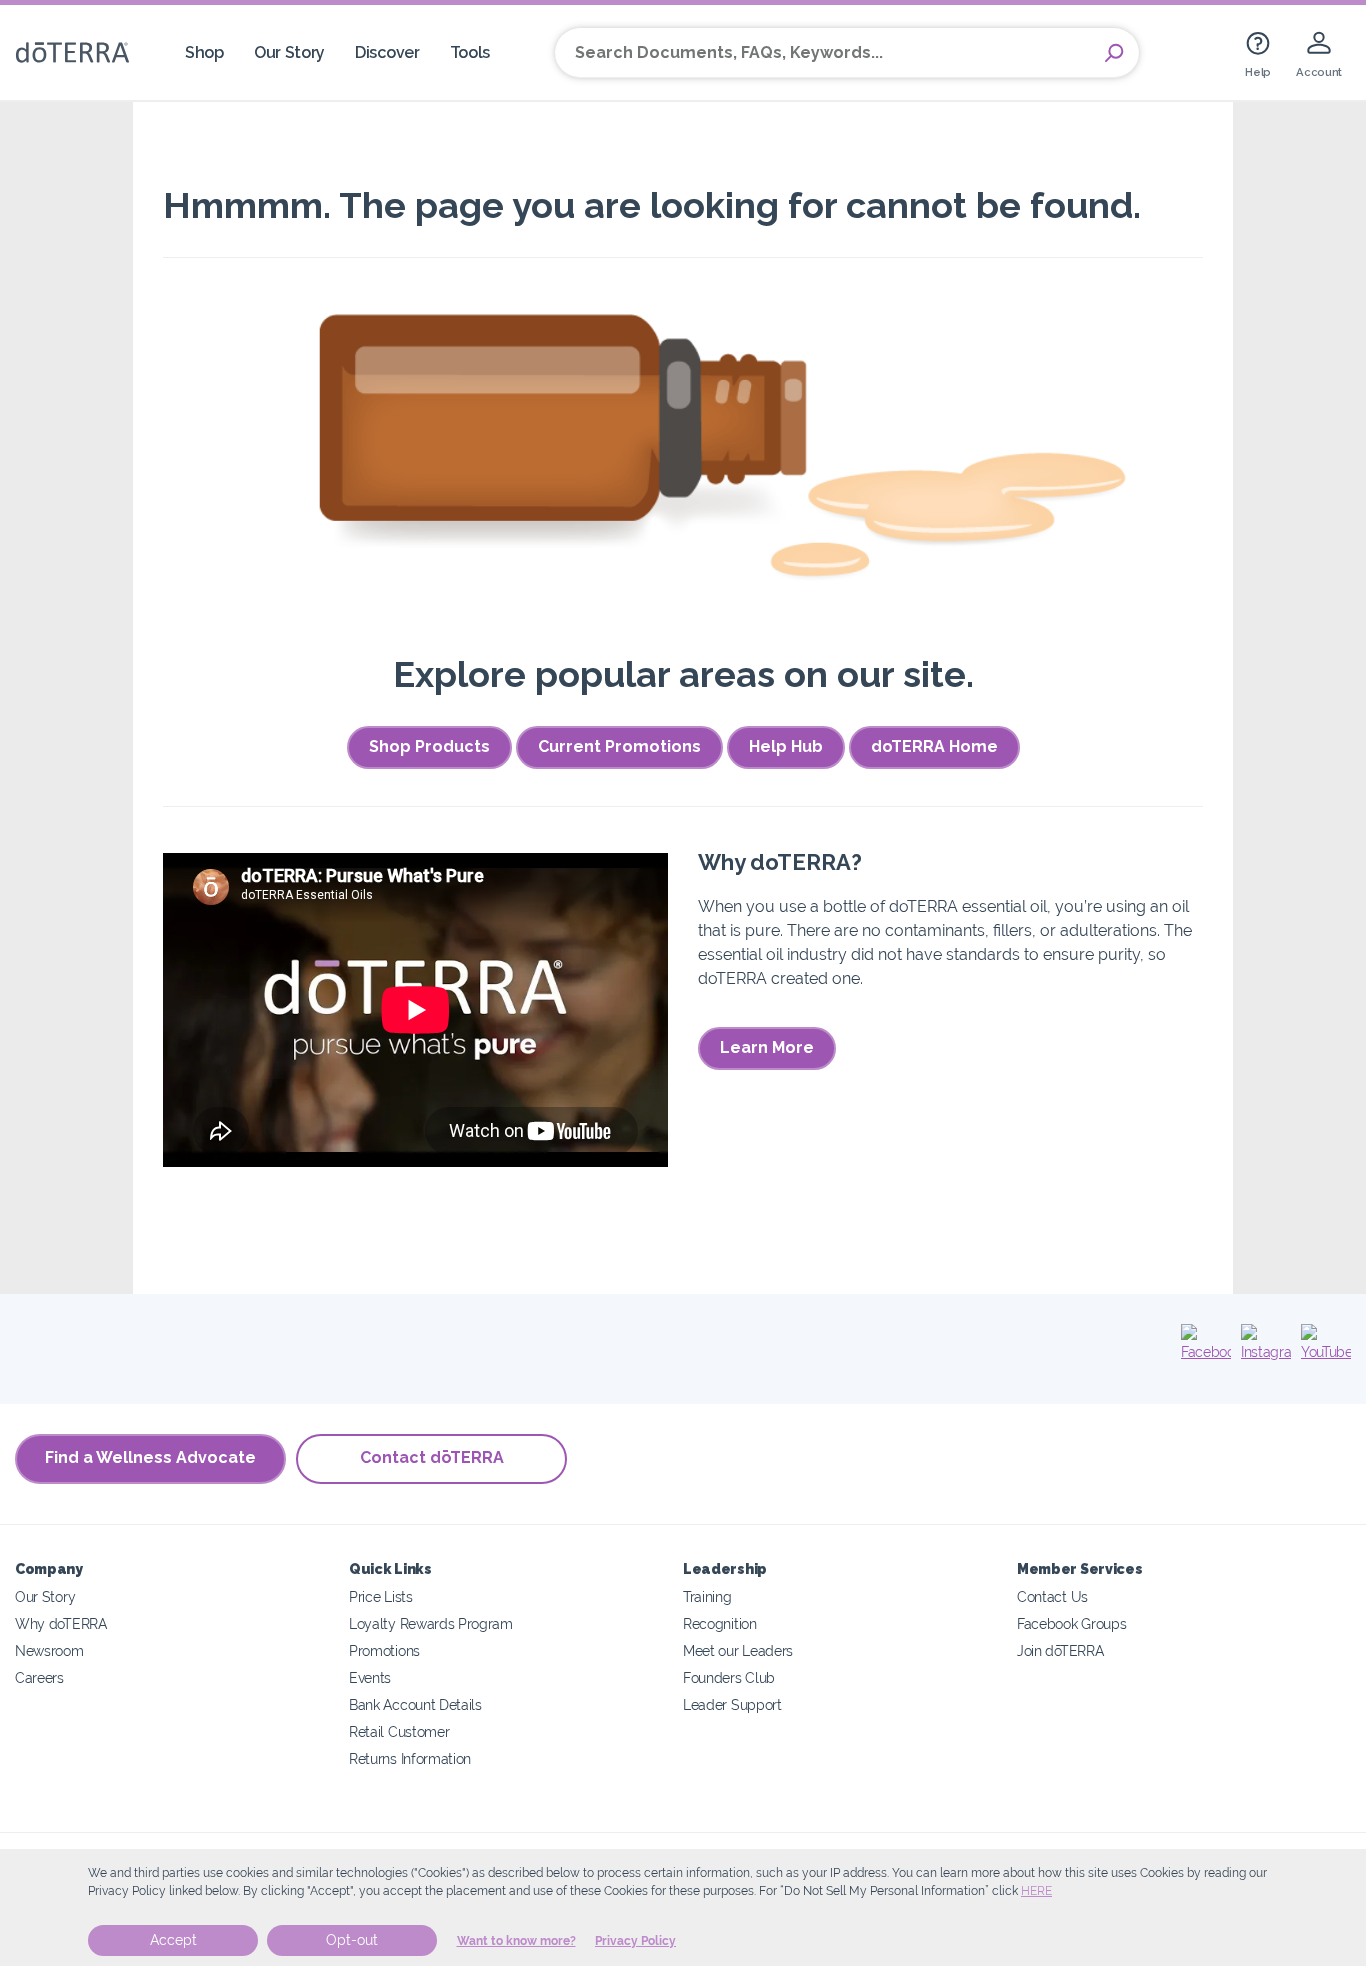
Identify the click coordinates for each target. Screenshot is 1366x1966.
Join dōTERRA (1060, 1650)
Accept (173, 1940)
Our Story (289, 52)
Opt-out (352, 1940)
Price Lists (381, 1596)
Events (370, 1677)
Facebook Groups (1071, 1623)
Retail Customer (399, 1731)
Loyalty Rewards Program (431, 1623)
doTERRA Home (934, 746)
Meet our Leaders (738, 1650)
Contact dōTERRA (432, 1457)
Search (1114, 53)
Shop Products (429, 746)
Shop (204, 52)
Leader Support (732, 1704)
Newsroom (49, 1650)
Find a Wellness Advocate (150, 1457)
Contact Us (1052, 1596)
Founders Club (729, 1677)
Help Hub (786, 746)
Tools (470, 52)
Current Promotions (619, 746)
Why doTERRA (61, 1623)
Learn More (767, 1047)
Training (707, 1596)
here (1036, 1891)
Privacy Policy (635, 1941)
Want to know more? (516, 1941)
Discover (387, 52)
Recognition (720, 1623)
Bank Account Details (415, 1704)
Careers (39, 1677)
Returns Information (410, 1758)
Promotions (384, 1650)
